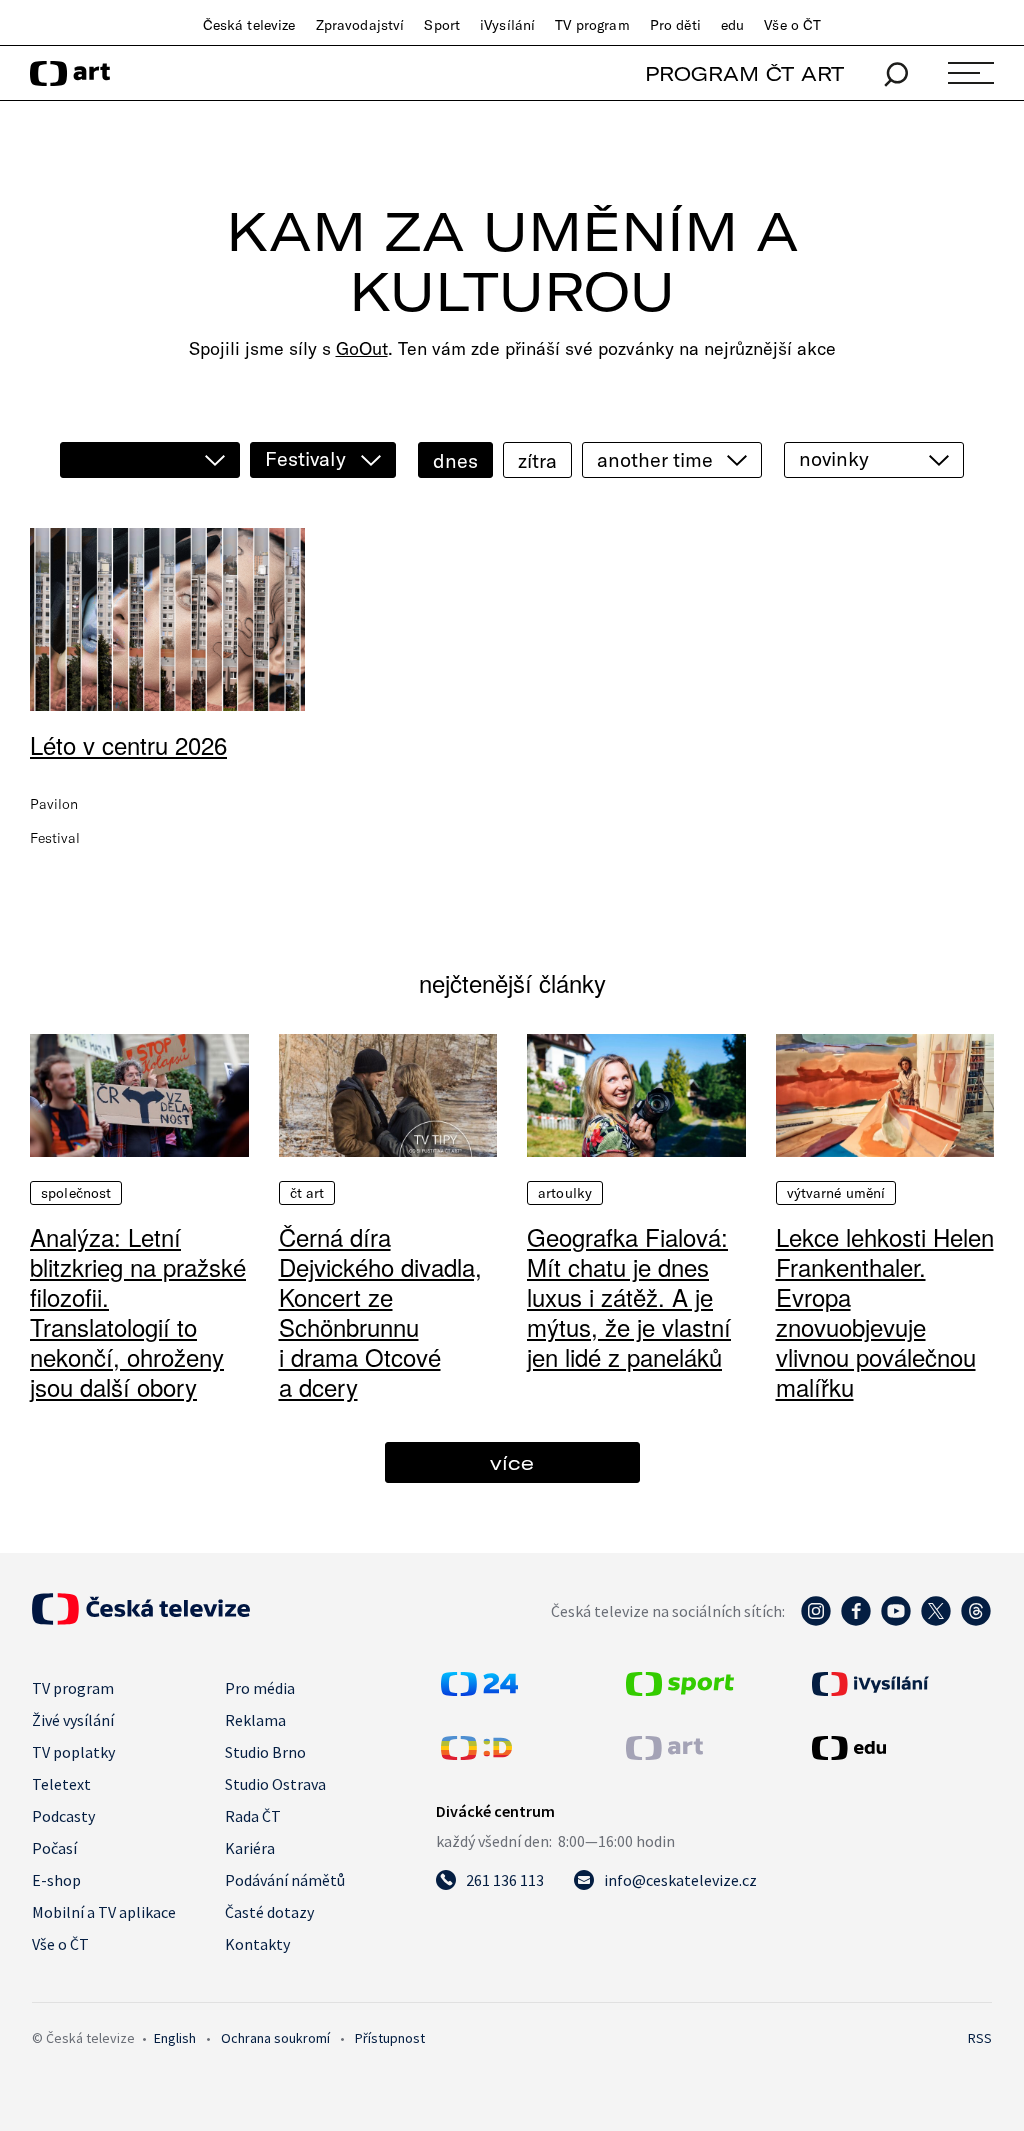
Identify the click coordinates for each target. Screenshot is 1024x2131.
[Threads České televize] (976, 1621)
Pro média (260, 1688)
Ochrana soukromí (275, 2038)
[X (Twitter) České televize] (936, 1621)
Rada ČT (253, 1816)
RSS (980, 2038)
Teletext (61, 1784)
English (175, 2038)
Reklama (255, 1720)
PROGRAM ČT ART (744, 73)
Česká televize (249, 25)
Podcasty (63, 1816)
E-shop (56, 1880)
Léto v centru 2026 (128, 744)
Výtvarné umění (836, 1193)
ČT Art (307, 1193)
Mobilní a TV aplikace (104, 1912)
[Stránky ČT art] (664, 1754)
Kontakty (257, 1944)
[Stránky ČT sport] (680, 1690)
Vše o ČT (792, 25)
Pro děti (675, 25)
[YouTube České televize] (896, 1621)
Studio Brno (265, 1752)
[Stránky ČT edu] (899, 1748)
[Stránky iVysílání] (899, 1684)
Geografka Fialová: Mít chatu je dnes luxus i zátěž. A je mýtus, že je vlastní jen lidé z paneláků (629, 1296)
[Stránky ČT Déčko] (476, 1754)
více (512, 1462)
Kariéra (250, 1848)
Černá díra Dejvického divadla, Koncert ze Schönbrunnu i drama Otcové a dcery (380, 1311)
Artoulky (565, 1193)
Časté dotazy (269, 1912)
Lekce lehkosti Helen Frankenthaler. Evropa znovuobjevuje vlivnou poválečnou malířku (885, 1311)
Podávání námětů (285, 1880)
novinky (834, 458)
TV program (592, 25)
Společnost (76, 1193)
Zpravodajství (360, 25)
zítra (537, 460)
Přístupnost (390, 2038)
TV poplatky (73, 1752)
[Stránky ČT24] (479, 1690)
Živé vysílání (73, 1720)
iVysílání (507, 25)
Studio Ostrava (275, 1784)
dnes (455, 460)
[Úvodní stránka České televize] (141, 1619)
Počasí (54, 1848)
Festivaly (305, 458)
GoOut (362, 348)
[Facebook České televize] (856, 1621)
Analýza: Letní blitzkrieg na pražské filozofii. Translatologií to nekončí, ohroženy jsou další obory (138, 1311)
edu (732, 25)
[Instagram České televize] (816, 1621)
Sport (442, 25)
